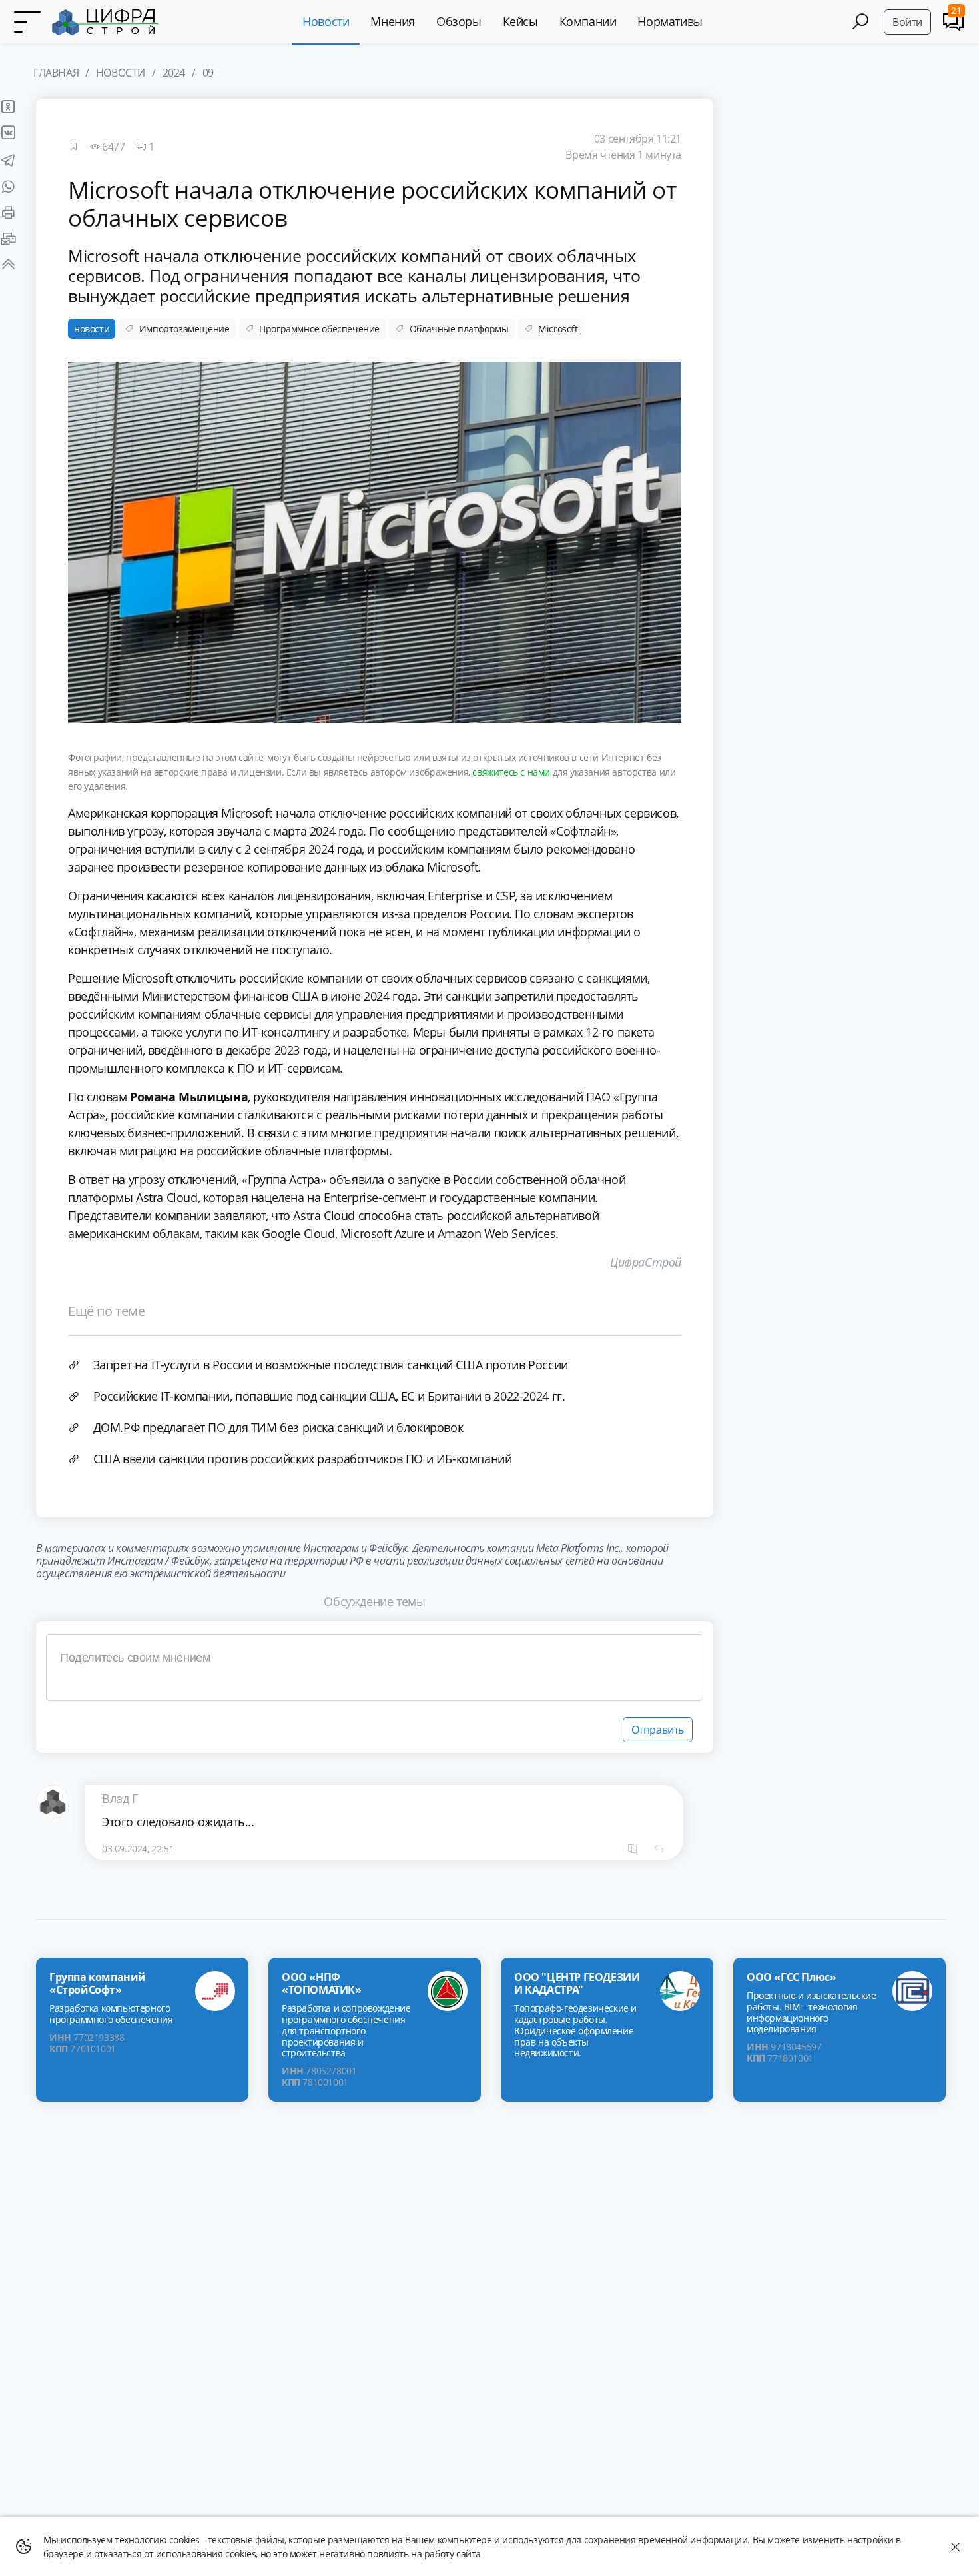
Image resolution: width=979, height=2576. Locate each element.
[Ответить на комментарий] (659, 1848)
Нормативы (670, 21)
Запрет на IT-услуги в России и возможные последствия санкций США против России (331, 1365)
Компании (588, 21)
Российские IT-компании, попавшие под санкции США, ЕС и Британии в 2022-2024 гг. (329, 1396)
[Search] (860, 22)
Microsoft (558, 329)
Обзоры (459, 21)
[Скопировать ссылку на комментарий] (633, 1848)
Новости (326, 21)
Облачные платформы (459, 329)
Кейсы (520, 21)
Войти (907, 22)
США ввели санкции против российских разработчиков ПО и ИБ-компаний (303, 1459)
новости (92, 329)
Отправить (658, 1730)
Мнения (393, 21)
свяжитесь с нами (511, 772)
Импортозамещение (184, 329)
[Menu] (27, 22)
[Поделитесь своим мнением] (375, 1668)
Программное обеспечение (319, 329)
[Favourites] (73, 147)
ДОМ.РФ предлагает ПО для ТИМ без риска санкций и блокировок (278, 1427)
